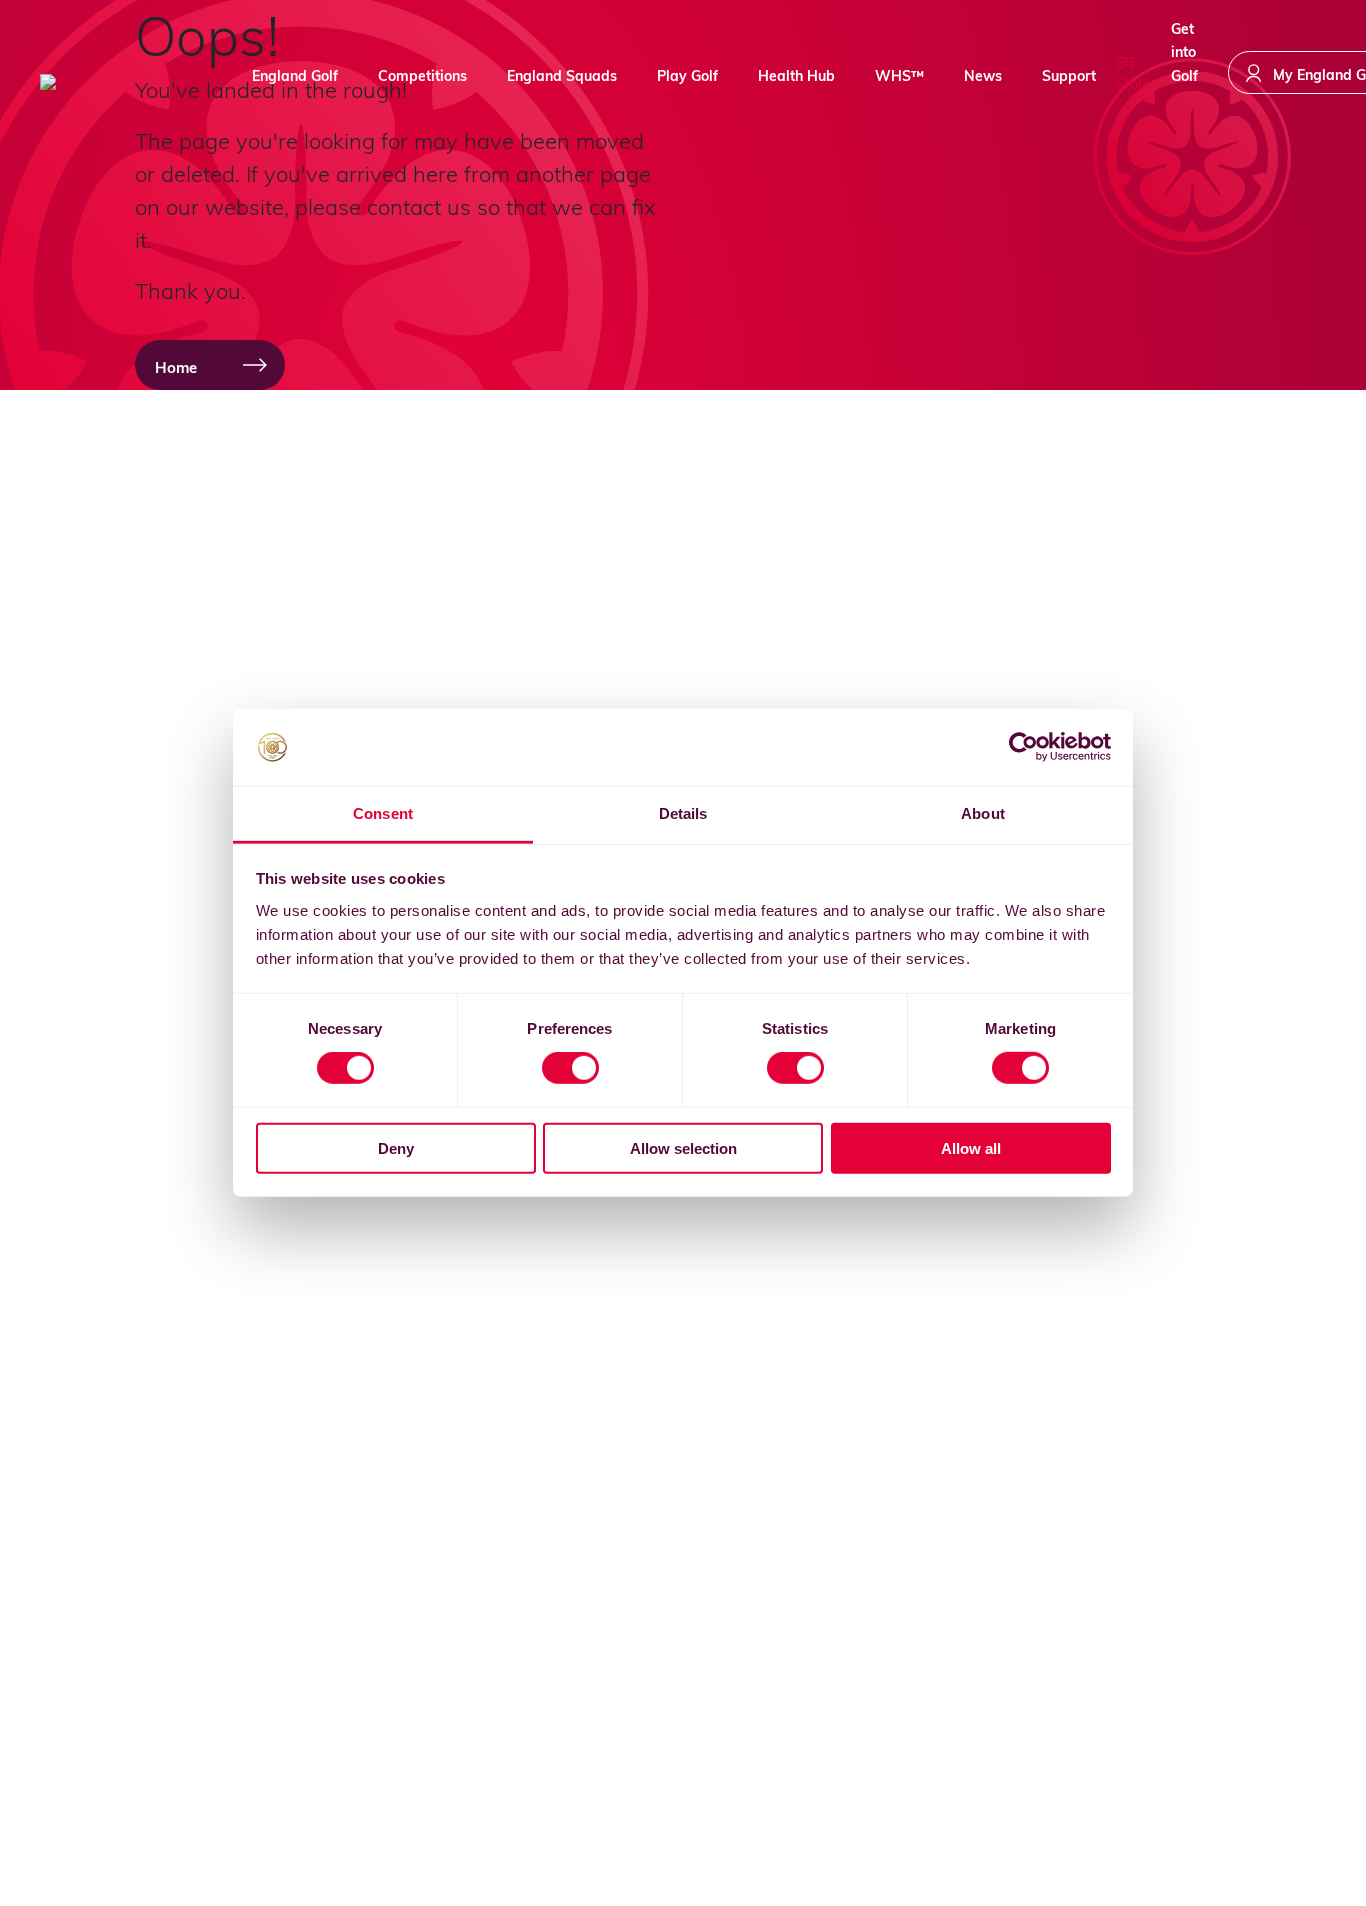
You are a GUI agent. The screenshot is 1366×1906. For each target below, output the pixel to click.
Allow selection (683, 1147)
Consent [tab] (383, 813)
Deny (396, 1147)
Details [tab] (683, 813)
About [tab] (983, 813)
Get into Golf (1184, 71)
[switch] (570, 1068)
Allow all (971, 1147)
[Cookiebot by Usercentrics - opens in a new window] (1023, 747)
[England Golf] (115, 82)
